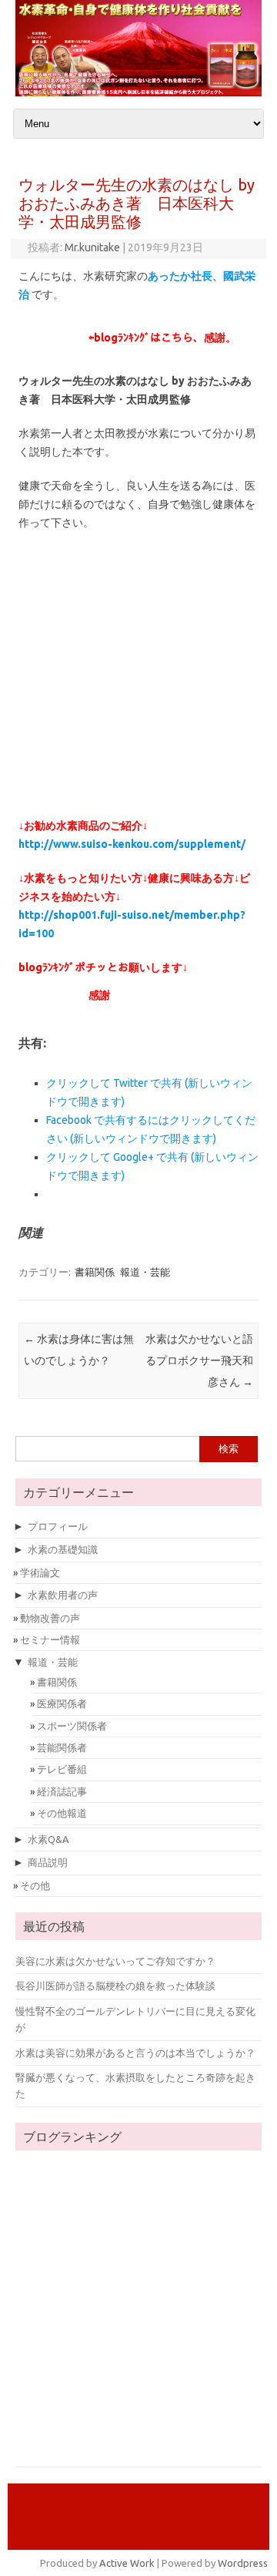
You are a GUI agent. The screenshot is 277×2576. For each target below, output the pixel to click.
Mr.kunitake (92, 247)
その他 (35, 1885)
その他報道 (62, 1813)
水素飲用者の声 (63, 1595)
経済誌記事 (62, 1791)
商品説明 (48, 1862)
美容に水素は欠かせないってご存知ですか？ (115, 1961)
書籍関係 (95, 1272)
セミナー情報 (50, 1639)
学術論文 (40, 1572)
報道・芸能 (145, 1272)
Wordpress (243, 2563)
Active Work (127, 2563)
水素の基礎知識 (63, 1549)
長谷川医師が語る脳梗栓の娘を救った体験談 (115, 1986)
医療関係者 (62, 1703)
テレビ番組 (62, 1769)
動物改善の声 (50, 1618)
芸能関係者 (62, 1747)
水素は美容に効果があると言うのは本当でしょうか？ (135, 2053)
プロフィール (58, 1526)
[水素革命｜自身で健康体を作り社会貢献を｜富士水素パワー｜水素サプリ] (138, 92)
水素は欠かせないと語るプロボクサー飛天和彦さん (199, 1360)
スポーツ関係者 (72, 1726)
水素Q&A (48, 1839)
